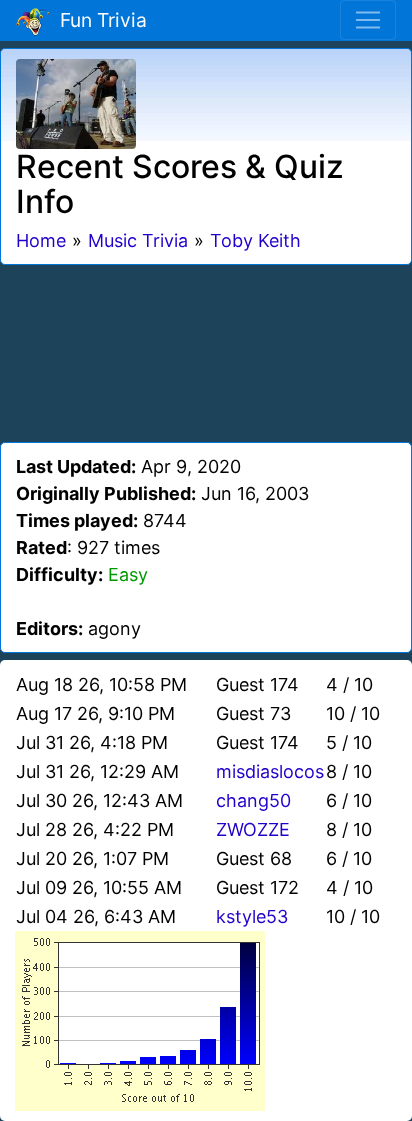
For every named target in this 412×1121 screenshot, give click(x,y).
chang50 (253, 800)
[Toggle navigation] (368, 20)
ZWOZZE (253, 829)
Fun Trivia (98, 20)
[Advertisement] (206, 350)
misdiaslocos (270, 771)
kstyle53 (252, 916)
